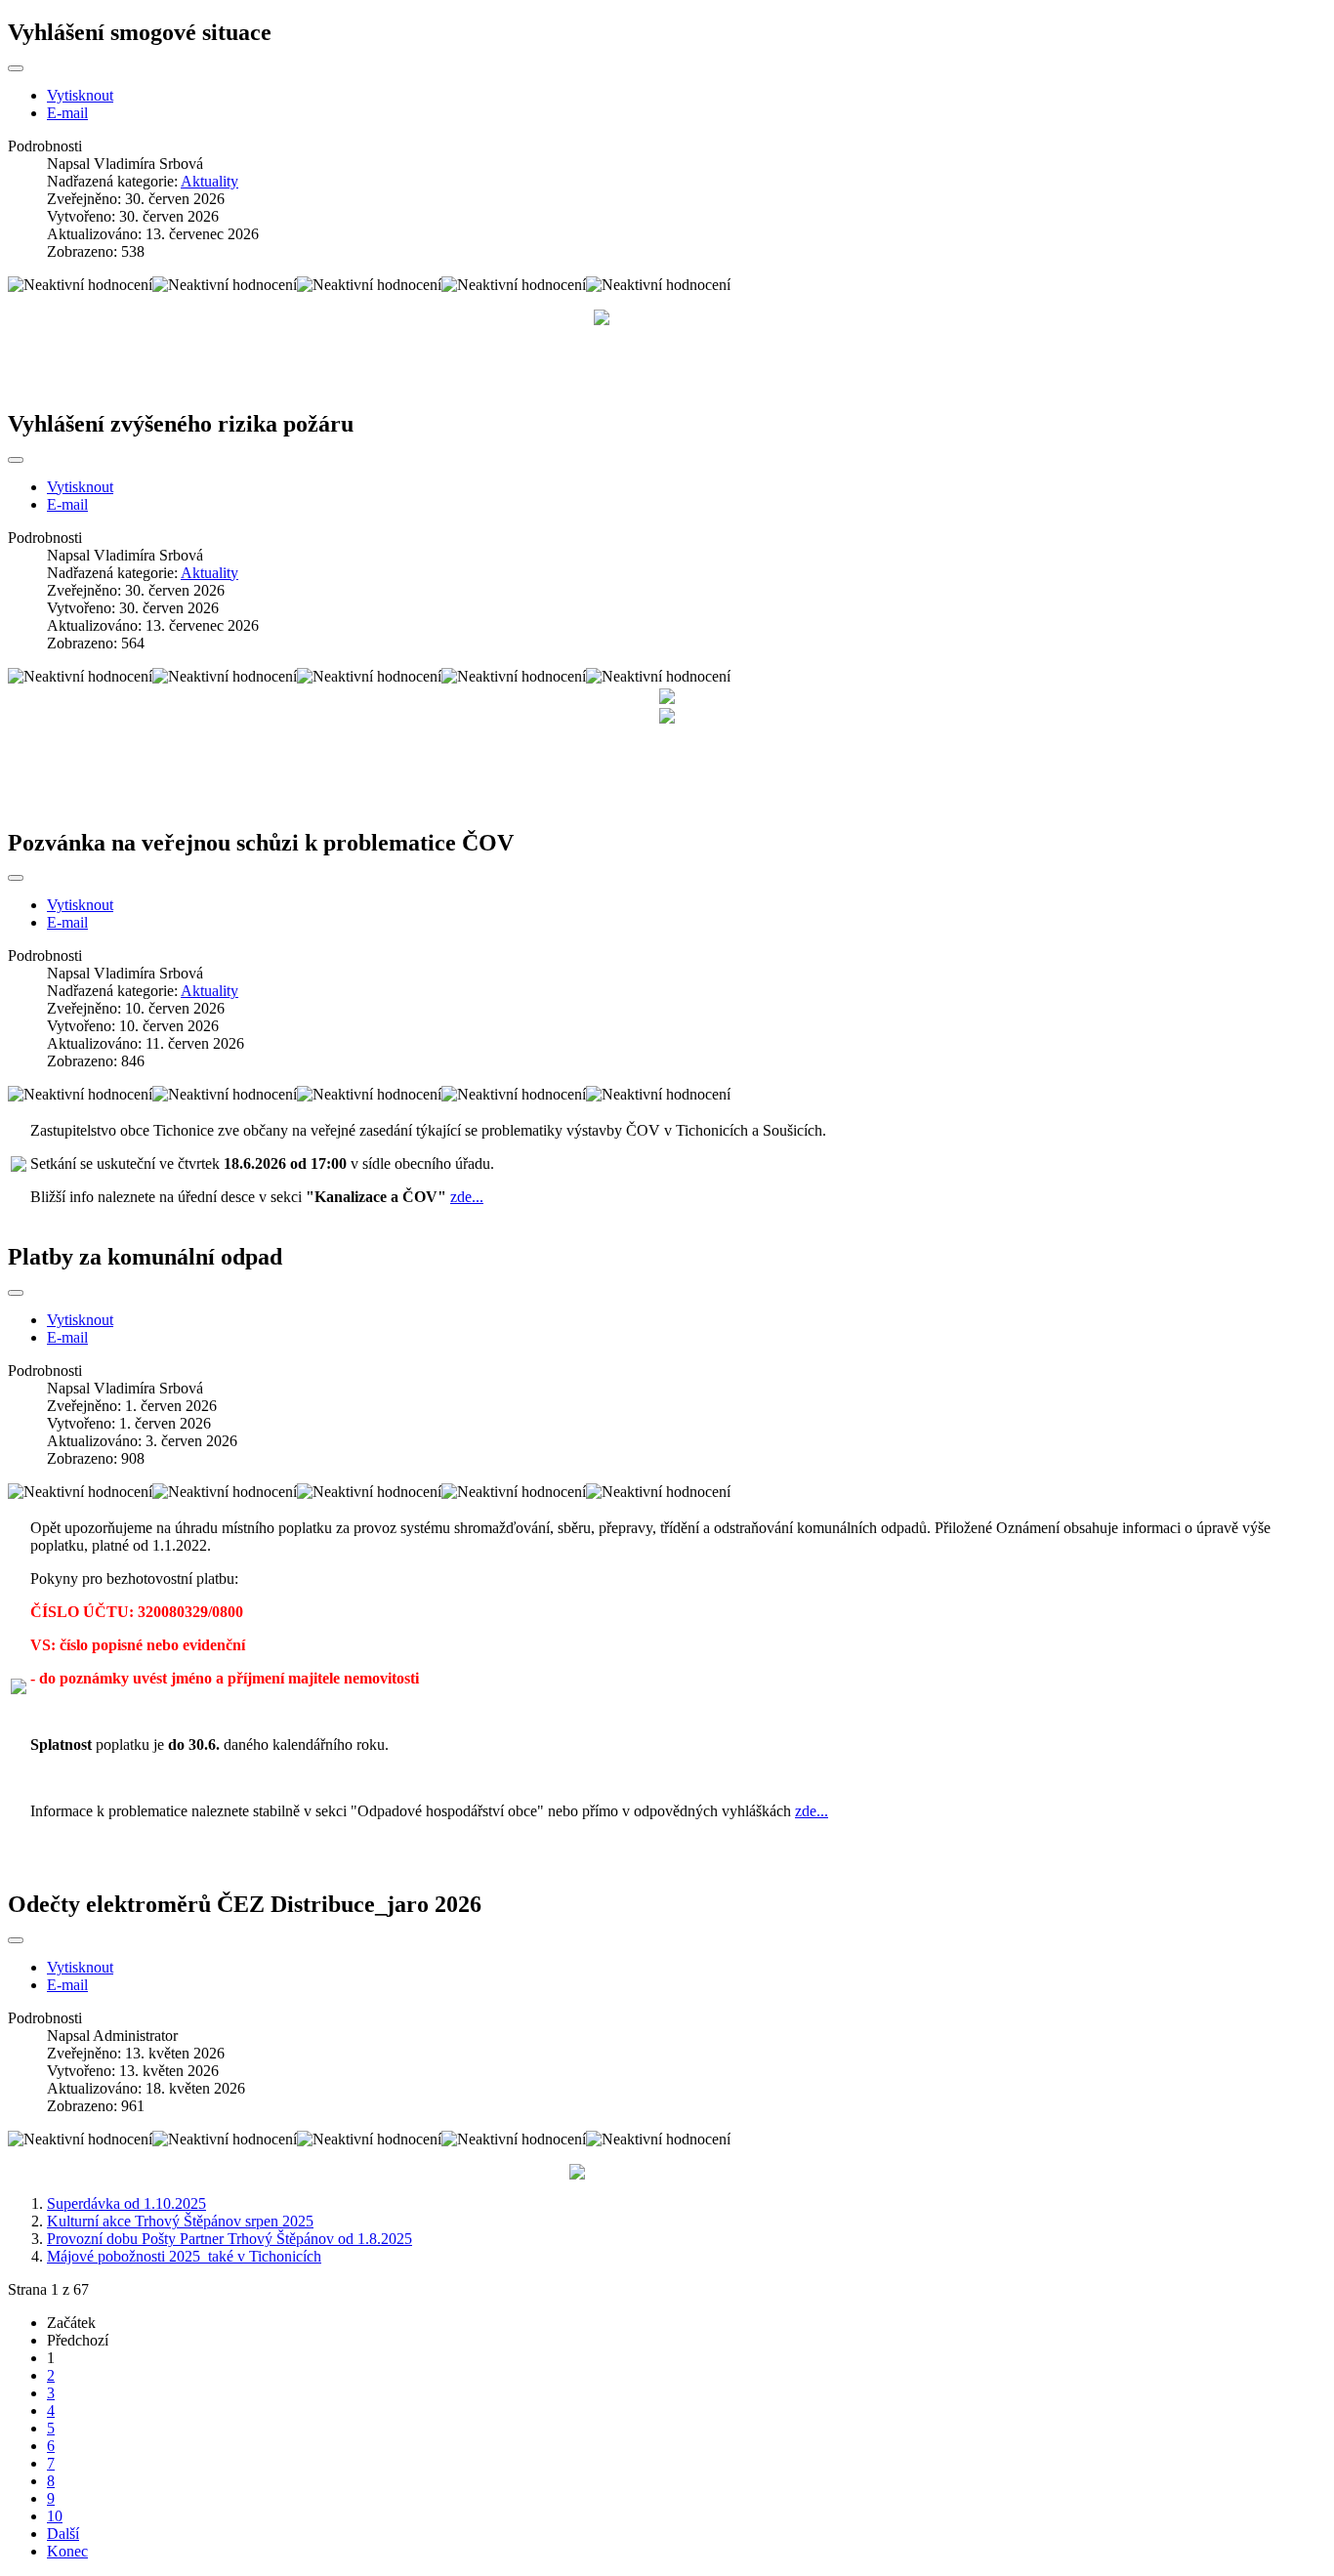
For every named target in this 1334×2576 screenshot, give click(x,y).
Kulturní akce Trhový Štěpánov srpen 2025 (180, 2221)
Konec (67, 2551)
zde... (467, 1197)
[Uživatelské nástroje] (16, 68)
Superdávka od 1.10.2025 (126, 2203)
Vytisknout (80, 95)
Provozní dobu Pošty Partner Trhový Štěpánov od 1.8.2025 (229, 2239)
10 (55, 2516)
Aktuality (209, 181)
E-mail (67, 113)
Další (63, 2534)
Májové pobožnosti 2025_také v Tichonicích (184, 2256)
